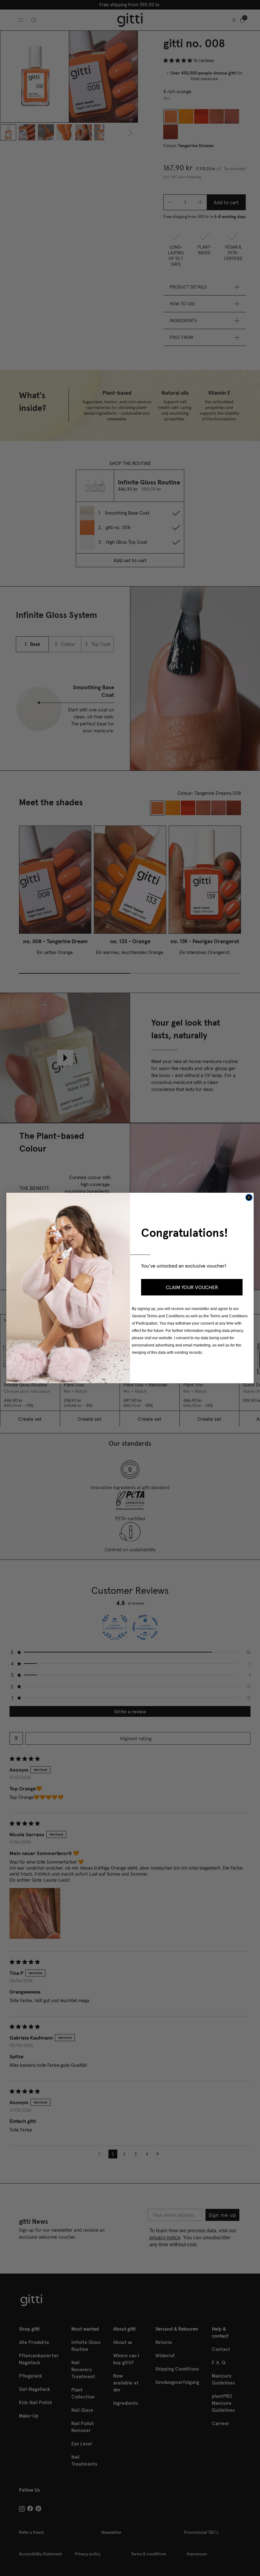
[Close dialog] (249, 1197)
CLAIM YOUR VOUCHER (192, 1287)
